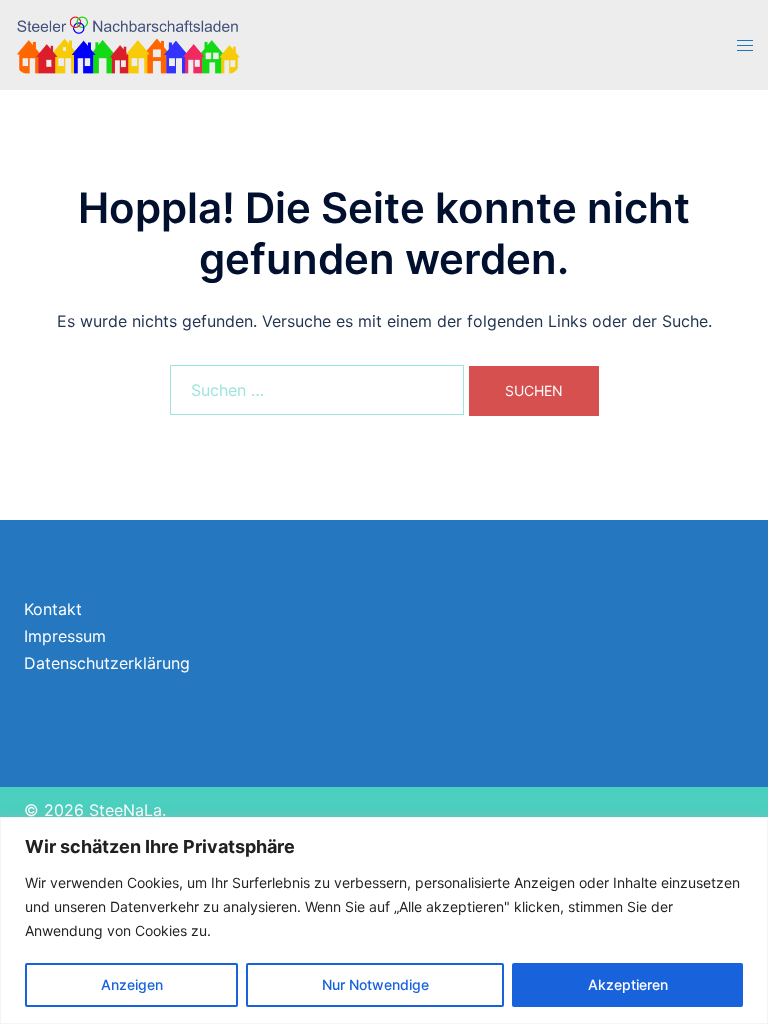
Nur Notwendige (375, 984)
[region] (384, 920)
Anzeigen (132, 984)
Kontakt (53, 609)
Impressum (65, 636)
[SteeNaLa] (128, 44)
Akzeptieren (628, 984)
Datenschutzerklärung (107, 663)
